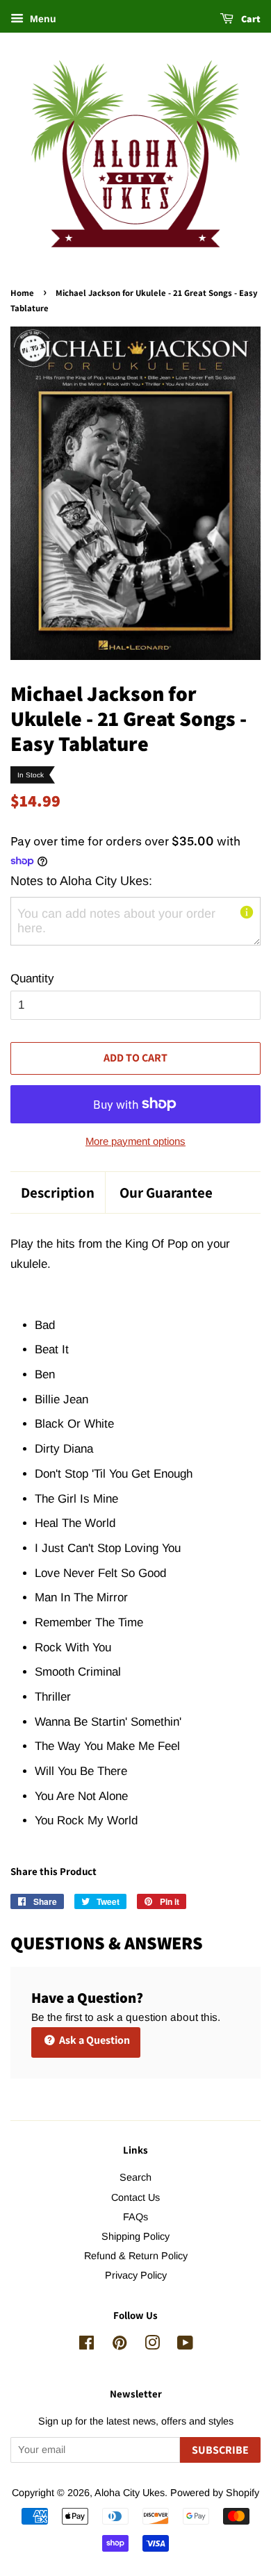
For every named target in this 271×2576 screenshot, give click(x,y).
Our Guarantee (166, 1192)
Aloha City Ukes (130, 2493)
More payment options (135, 1141)
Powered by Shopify (215, 2493)
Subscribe (220, 2450)
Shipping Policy (135, 2236)
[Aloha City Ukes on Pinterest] (120, 2345)
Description (58, 1192)
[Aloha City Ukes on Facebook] (87, 2345)
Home (22, 293)
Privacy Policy (136, 2275)
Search (135, 2177)
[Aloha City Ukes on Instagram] (152, 2345)
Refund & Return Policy (136, 2256)
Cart (250, 19)
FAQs (135, 2217)
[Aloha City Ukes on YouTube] (185, 2345)
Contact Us (135, 2197)
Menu (42, 19)
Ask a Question (93, 2040)
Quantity (32, 979)
